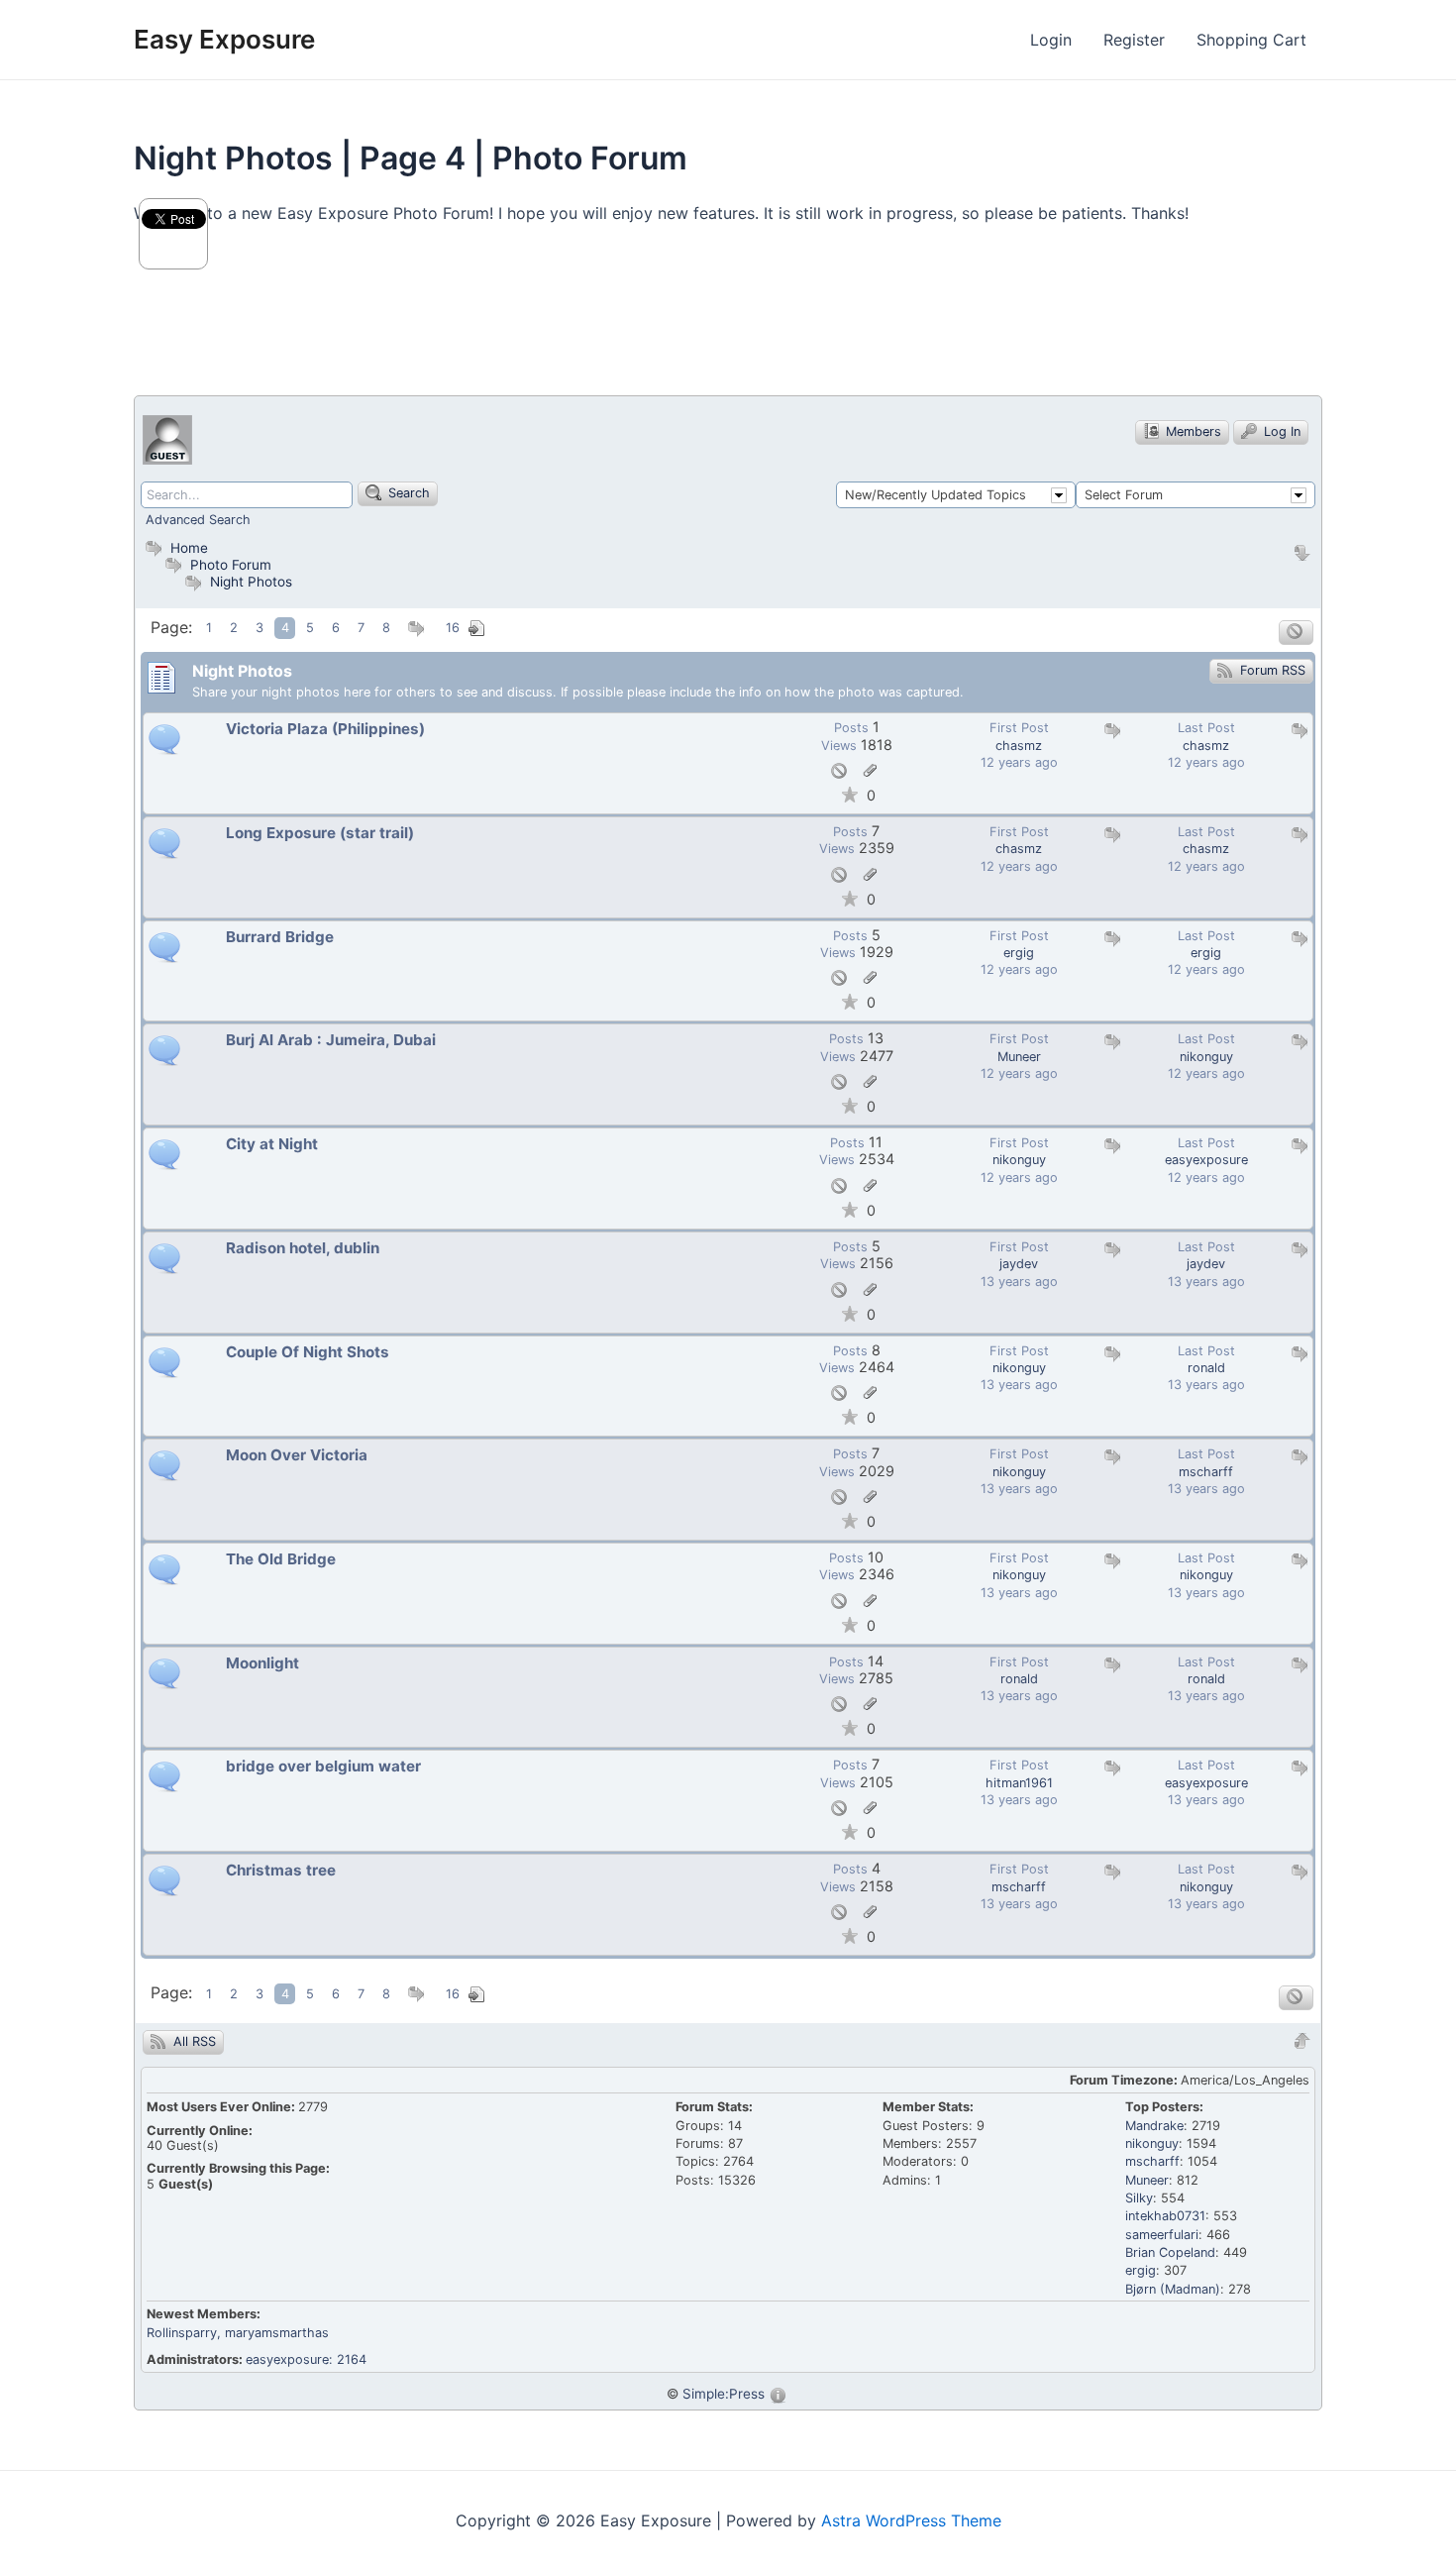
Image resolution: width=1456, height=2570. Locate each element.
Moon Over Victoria (297, 1455)
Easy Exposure (224, 39)
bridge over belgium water (323, 1767)
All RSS (193, 2041)
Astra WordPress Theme (911, 2520)
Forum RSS (1271, 670)
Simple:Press (724, 2394)
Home (187, 548)
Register (1134, 40)
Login (1051, 40)
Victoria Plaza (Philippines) (325, 729)
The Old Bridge (281, 1559)
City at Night (272, 1144)
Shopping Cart (1251, 40)
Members (1192, 431)
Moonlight (262, 1663)
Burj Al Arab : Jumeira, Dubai (331, 1040)
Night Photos (251, 582)
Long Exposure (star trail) (320, 833)
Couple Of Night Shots (308, 1352)
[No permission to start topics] (1296, 633)
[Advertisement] (494, 319)
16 (453, 629)
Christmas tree (281, 1871)
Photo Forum (229, 565)
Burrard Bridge (280, 937)
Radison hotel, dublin (303, 1248)
